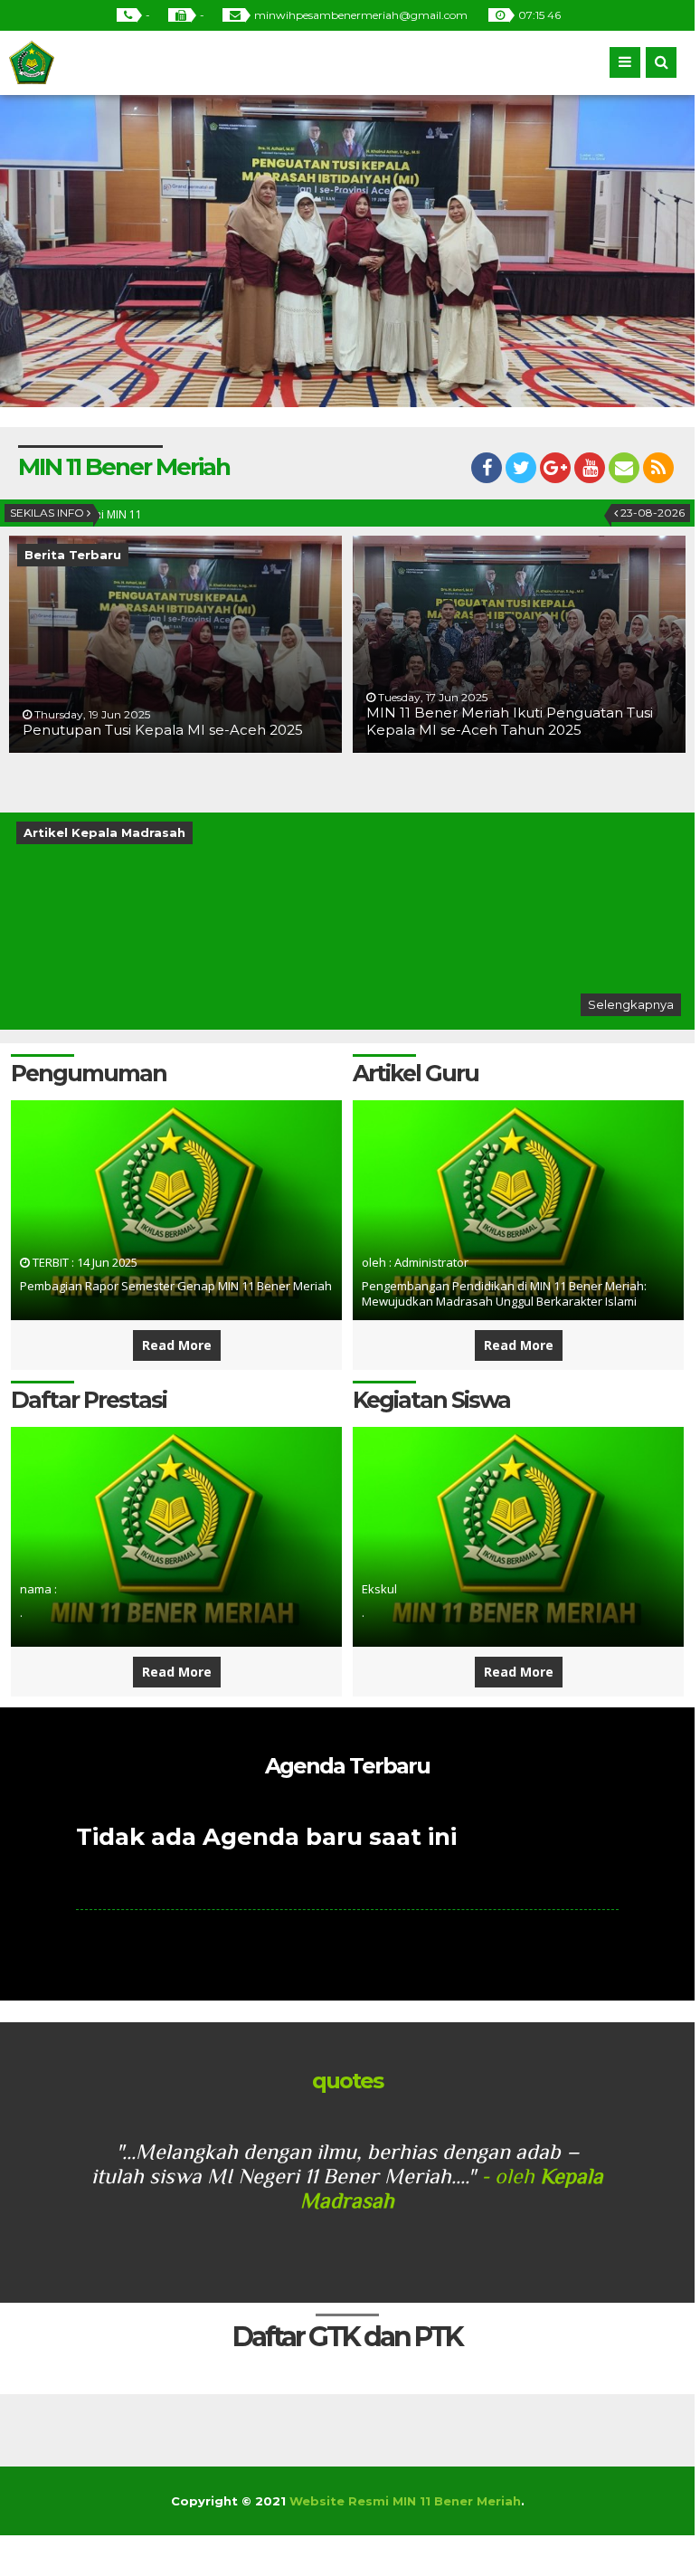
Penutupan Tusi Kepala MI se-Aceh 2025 (163, 730)
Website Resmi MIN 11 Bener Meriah (405, 2501)
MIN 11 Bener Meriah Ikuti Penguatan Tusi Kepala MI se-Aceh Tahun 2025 (510, 722)
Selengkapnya (631, 1004)
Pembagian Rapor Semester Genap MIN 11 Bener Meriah (176, 1286)
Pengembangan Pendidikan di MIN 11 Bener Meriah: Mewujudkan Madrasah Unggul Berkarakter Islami (504, 1293)
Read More (177, 1345)
